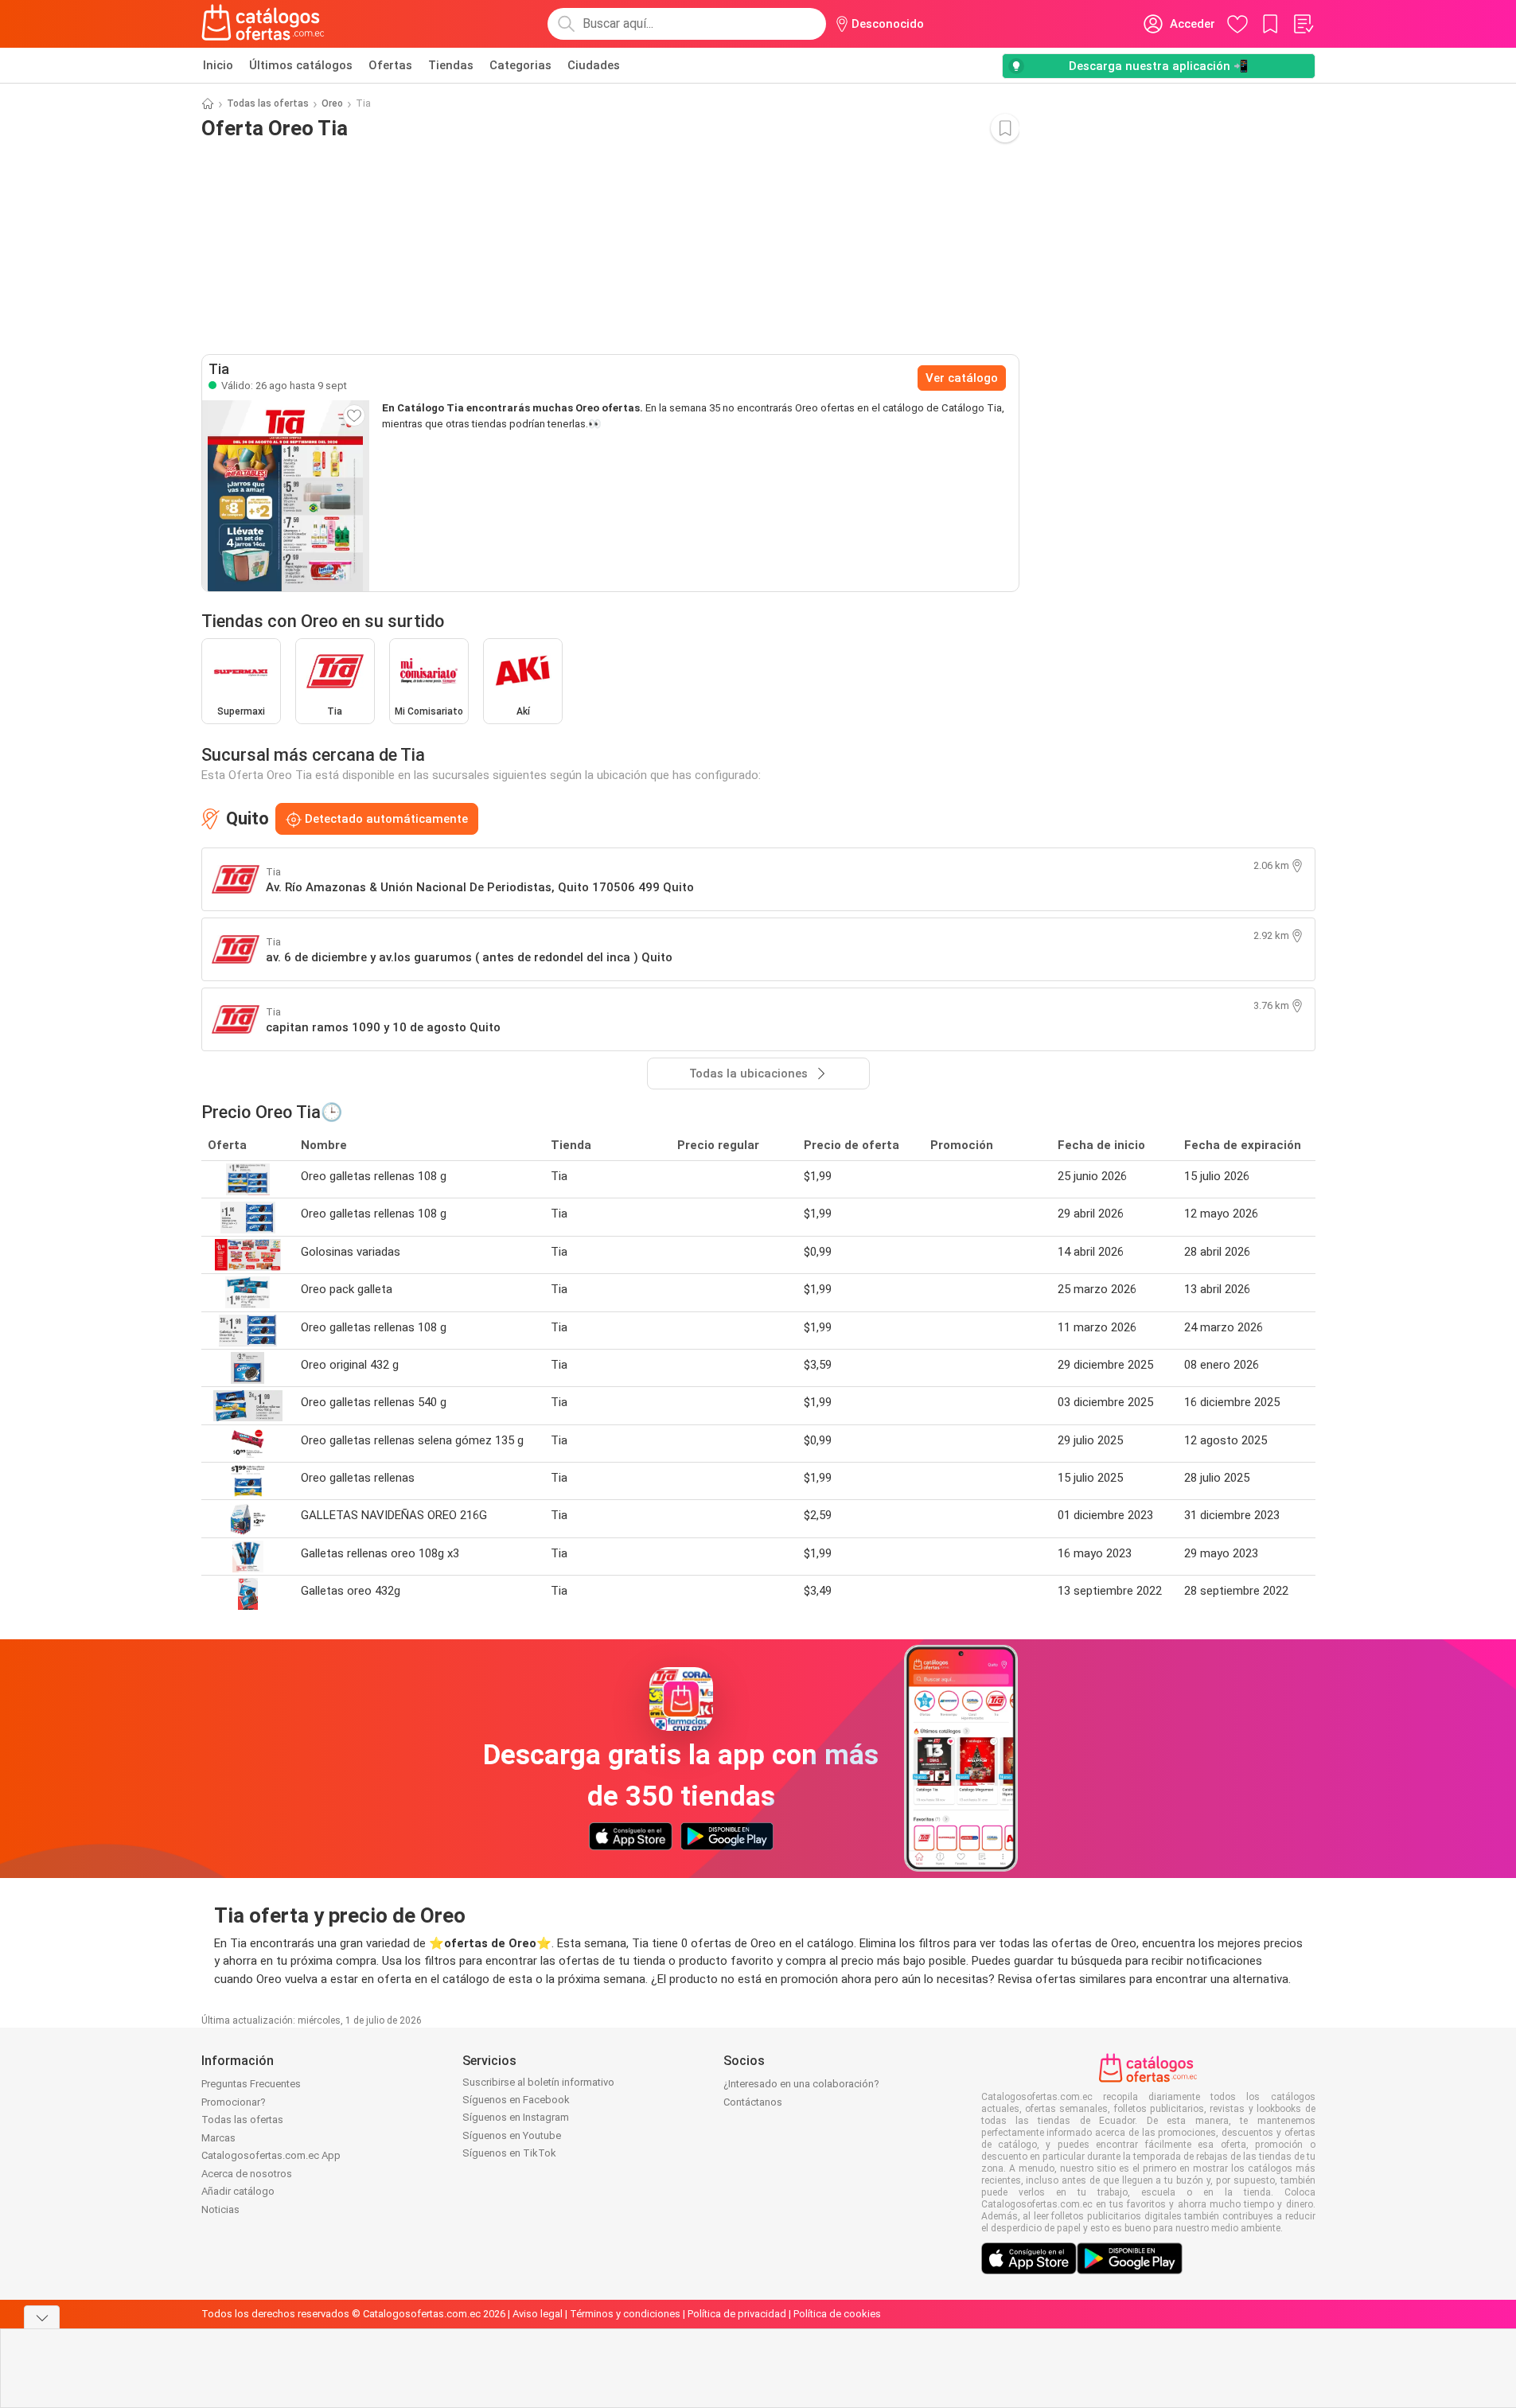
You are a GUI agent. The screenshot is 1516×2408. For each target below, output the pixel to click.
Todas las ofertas (268, 103)
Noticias (220, 2209)
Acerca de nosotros (247, 2174)
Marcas (218, 2138)
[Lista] (1303, 24)
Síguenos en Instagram (516, 2117)
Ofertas (390, 65)
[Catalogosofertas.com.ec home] (263, 24)
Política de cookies (837, 2314)
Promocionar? (234, 2102)
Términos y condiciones (625, 2314)
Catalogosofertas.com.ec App (271, 2155)
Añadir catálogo (238, 2191)
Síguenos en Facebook (516, 2100)
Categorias (520, 65)
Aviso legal (538, 2314)
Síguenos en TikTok (509, 2153)
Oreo (332, 103)
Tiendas (451, 65)
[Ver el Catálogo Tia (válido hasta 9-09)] (286, 496)
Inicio (218, 65)
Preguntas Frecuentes (251, 2084)
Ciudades (594, 65)
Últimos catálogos (301, 65)
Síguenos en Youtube (512, 2135)
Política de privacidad (737, 2314)
